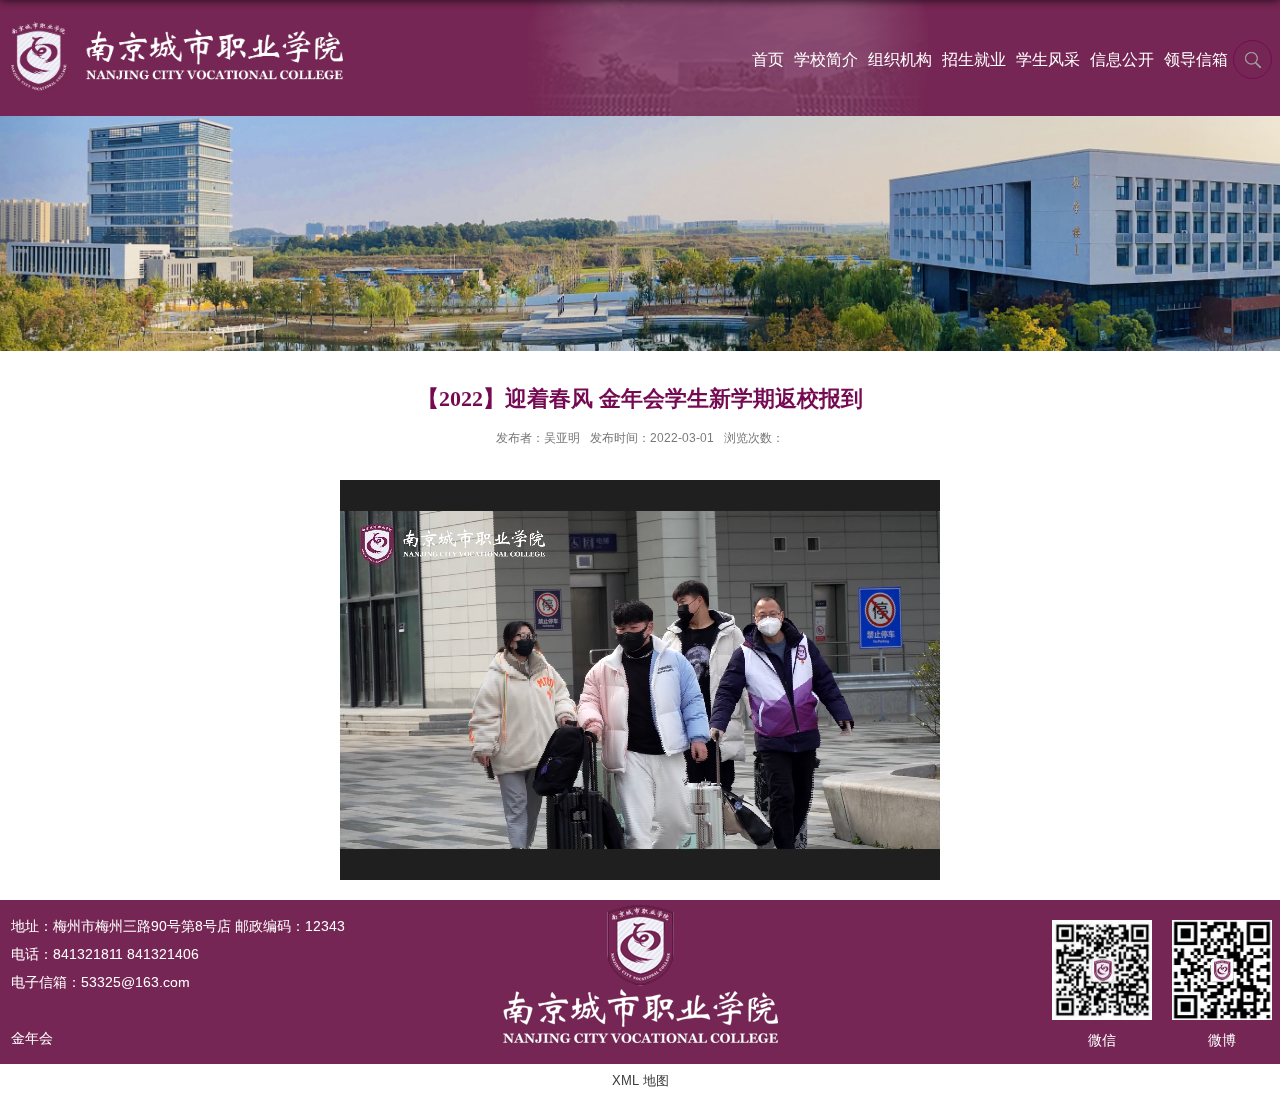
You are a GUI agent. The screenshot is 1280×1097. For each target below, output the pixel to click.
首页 (768, 59)
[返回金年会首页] (175, 26)
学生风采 (1048, 59)
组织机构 (900, 59)
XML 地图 (640, 1080)
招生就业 (974, 59)
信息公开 (1122, 59)
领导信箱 (1196, 59)
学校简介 (826, 59)
